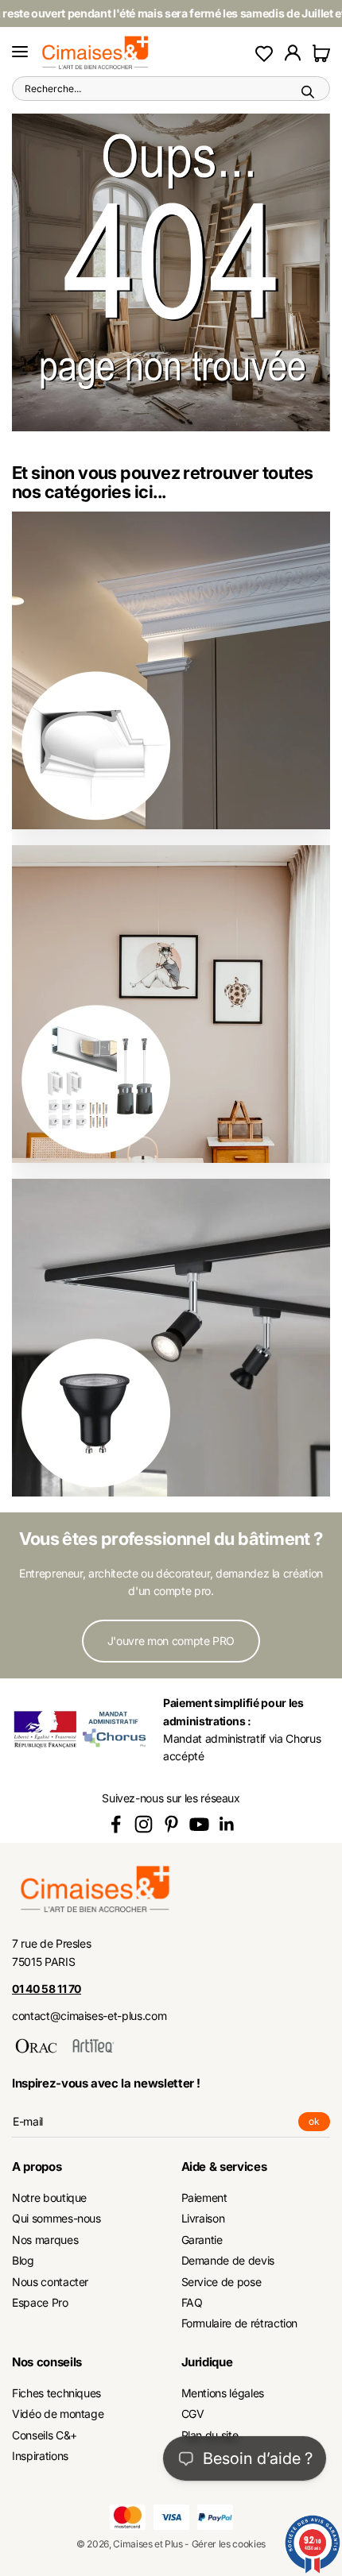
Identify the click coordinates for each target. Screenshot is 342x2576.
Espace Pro (40, 2302)
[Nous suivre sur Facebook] (116, 1824)
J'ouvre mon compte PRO (171, 1641)
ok (319, 2123)
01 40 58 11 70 (47, 1989)
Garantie (202, 2240)
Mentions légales (223, 2393)
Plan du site (210, 2435)
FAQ (192, 2302)
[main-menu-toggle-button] (20, 52)
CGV (193, 2414)
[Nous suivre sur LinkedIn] (227, 1824)
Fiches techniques (56, 2393)
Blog (23, 2260)
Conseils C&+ (45, 2435)
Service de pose (222, 2282)
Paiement (204, 2198)
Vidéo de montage (58, 2414)
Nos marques (45, 2240)
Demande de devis (228, 2260)
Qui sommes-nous (56, 2218)
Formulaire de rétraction (240, 2323)
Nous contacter (50, 2282)
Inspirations (40, 2456)
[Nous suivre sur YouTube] (199, 1824)
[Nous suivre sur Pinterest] (171, 1824)
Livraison (203, 2218)
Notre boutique (49, 2198)
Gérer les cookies (229, 2544)
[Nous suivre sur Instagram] (144, 1824)
